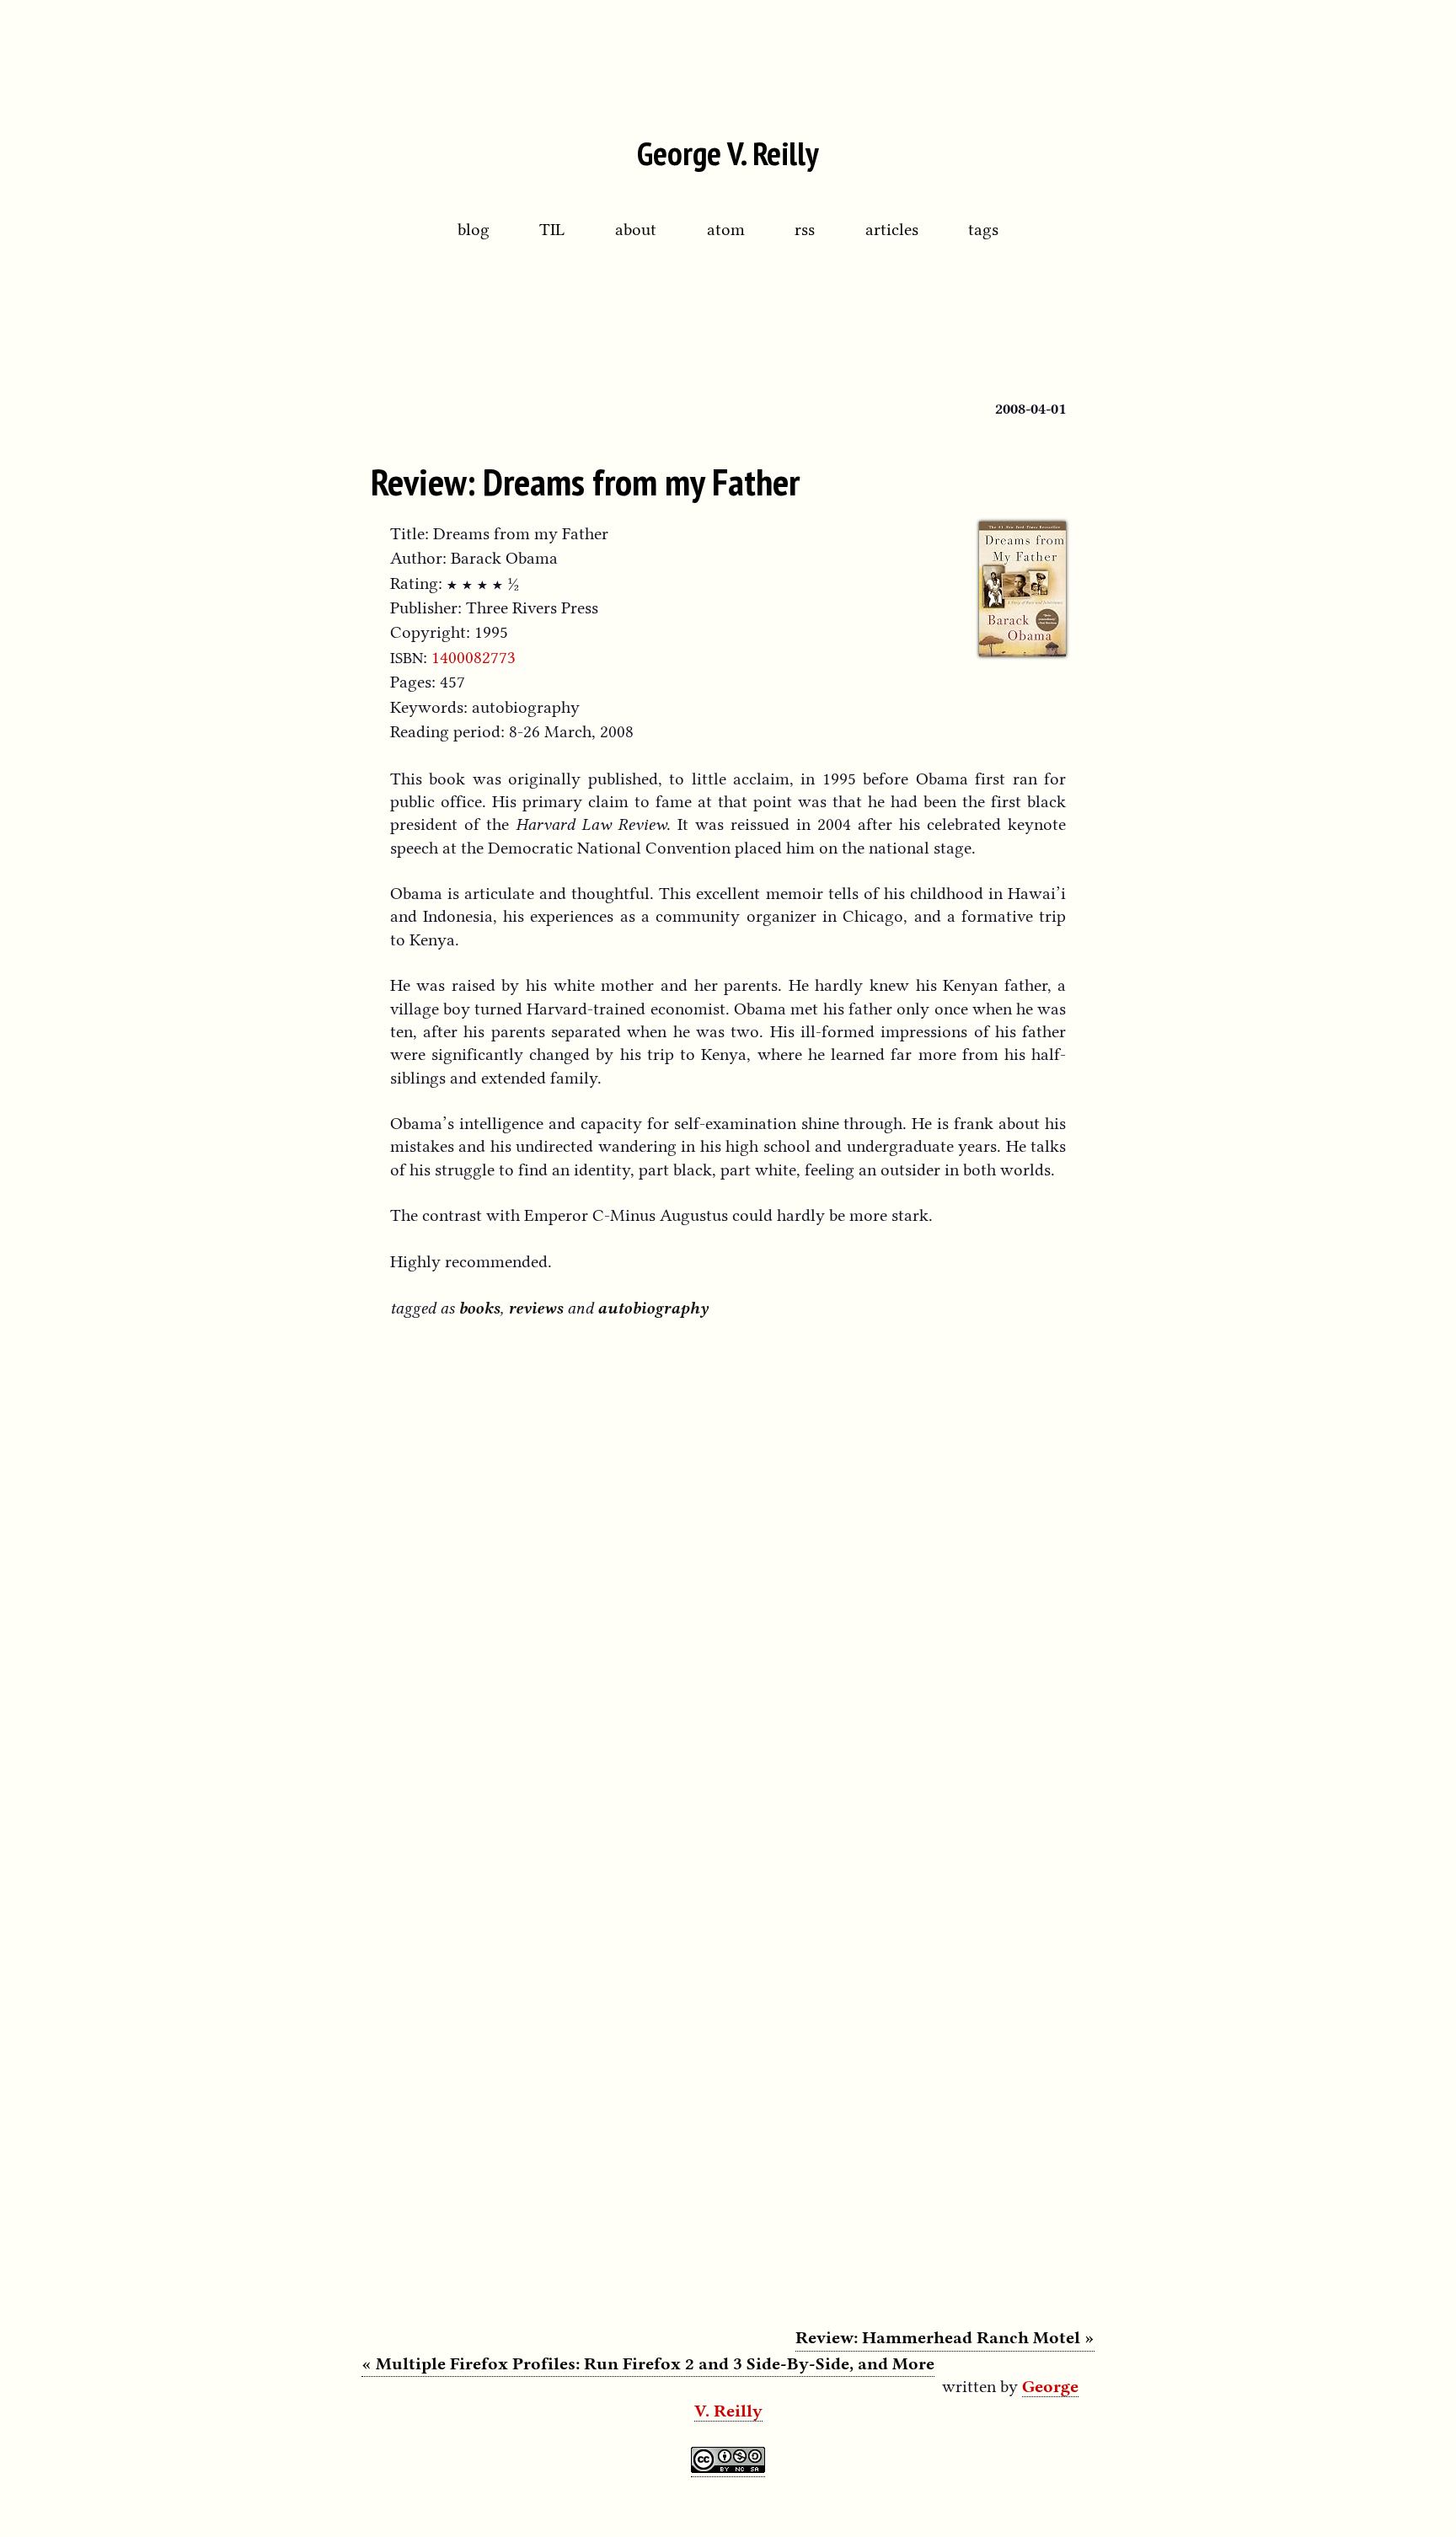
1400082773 (474, 657)
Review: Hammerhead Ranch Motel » (945, 2337)
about (636, 229)
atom (726, 229)
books (479, 1308)
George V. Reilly (728, 153)
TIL (552, 229)
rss (805, 229)
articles (892, 229)
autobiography (653, 1308)
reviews (535, 1308)
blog (474, 229)
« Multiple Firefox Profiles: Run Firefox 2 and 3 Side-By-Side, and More (648, 2363)
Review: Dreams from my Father (585, 481)
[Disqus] (728, 1555)
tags (983, 229)
